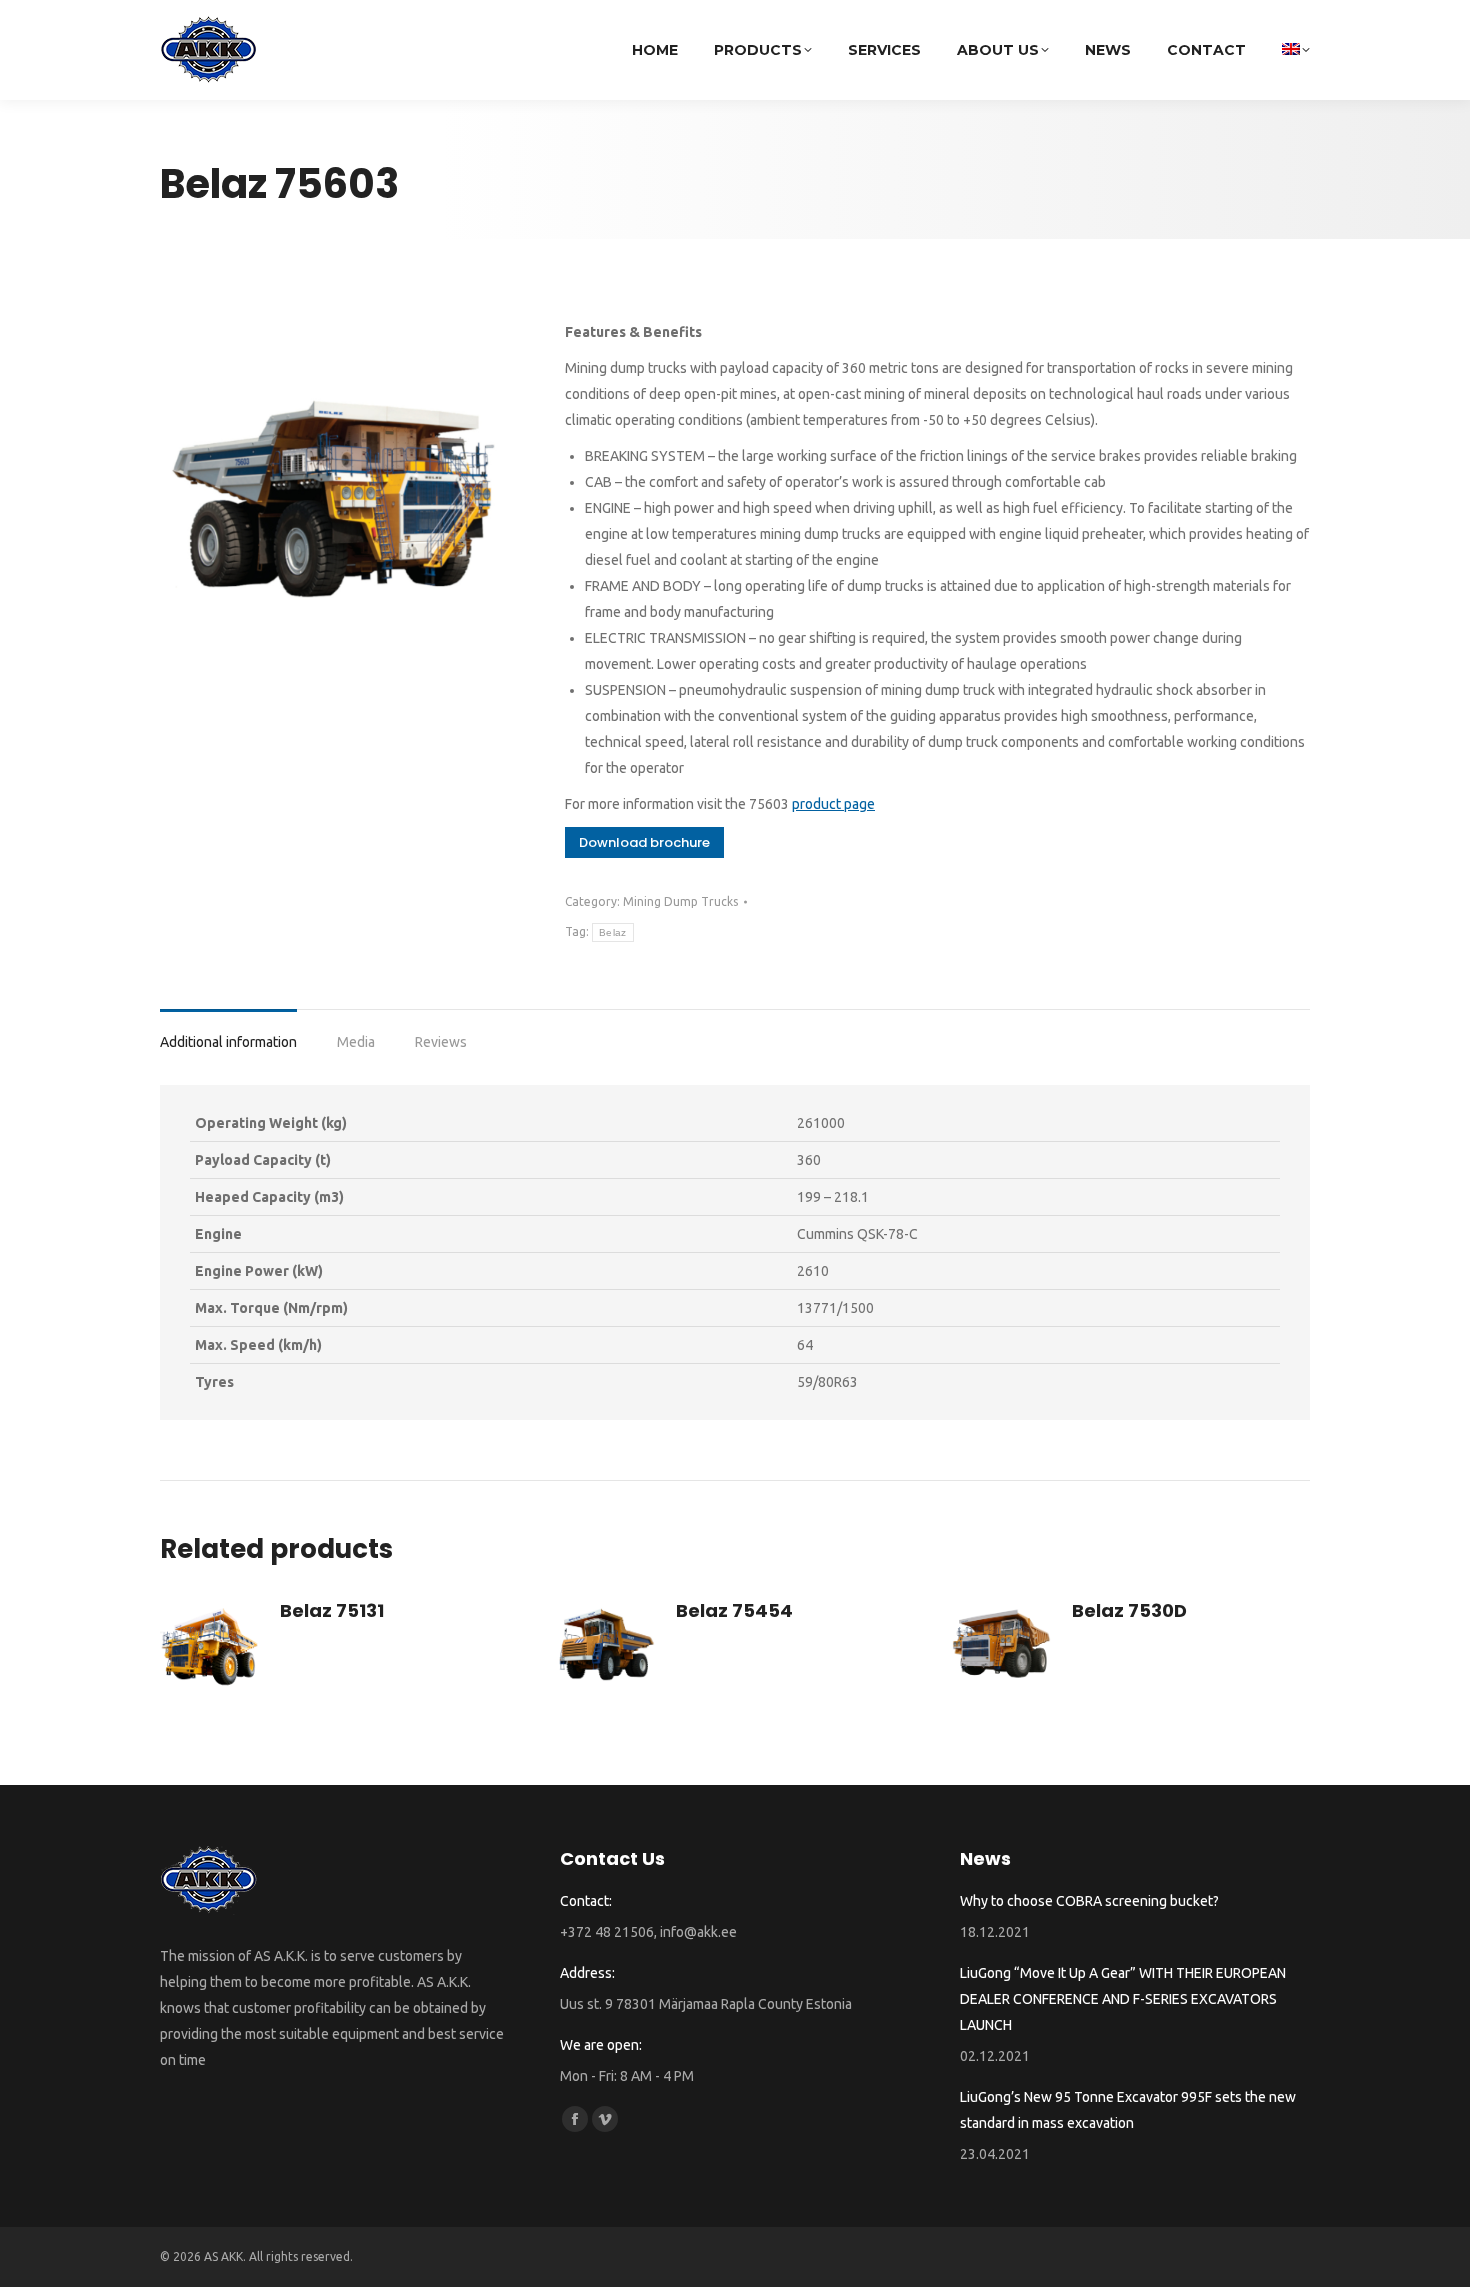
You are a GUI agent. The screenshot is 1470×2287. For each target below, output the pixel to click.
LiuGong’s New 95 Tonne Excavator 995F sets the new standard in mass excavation (1128, 2110)
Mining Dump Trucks (680, 901)
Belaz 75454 (734, 1610)
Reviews (441, 1042)
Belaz (613, 932)
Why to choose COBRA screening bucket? (1089, 1901)
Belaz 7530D (1129, 1610)
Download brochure (644, 842)
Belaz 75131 (332, 1610)
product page (833, 804)
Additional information (228, 1042)
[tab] (228, 1032)
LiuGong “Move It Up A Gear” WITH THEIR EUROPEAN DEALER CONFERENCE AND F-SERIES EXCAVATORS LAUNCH (1123, 1999)
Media (356, 1042)
